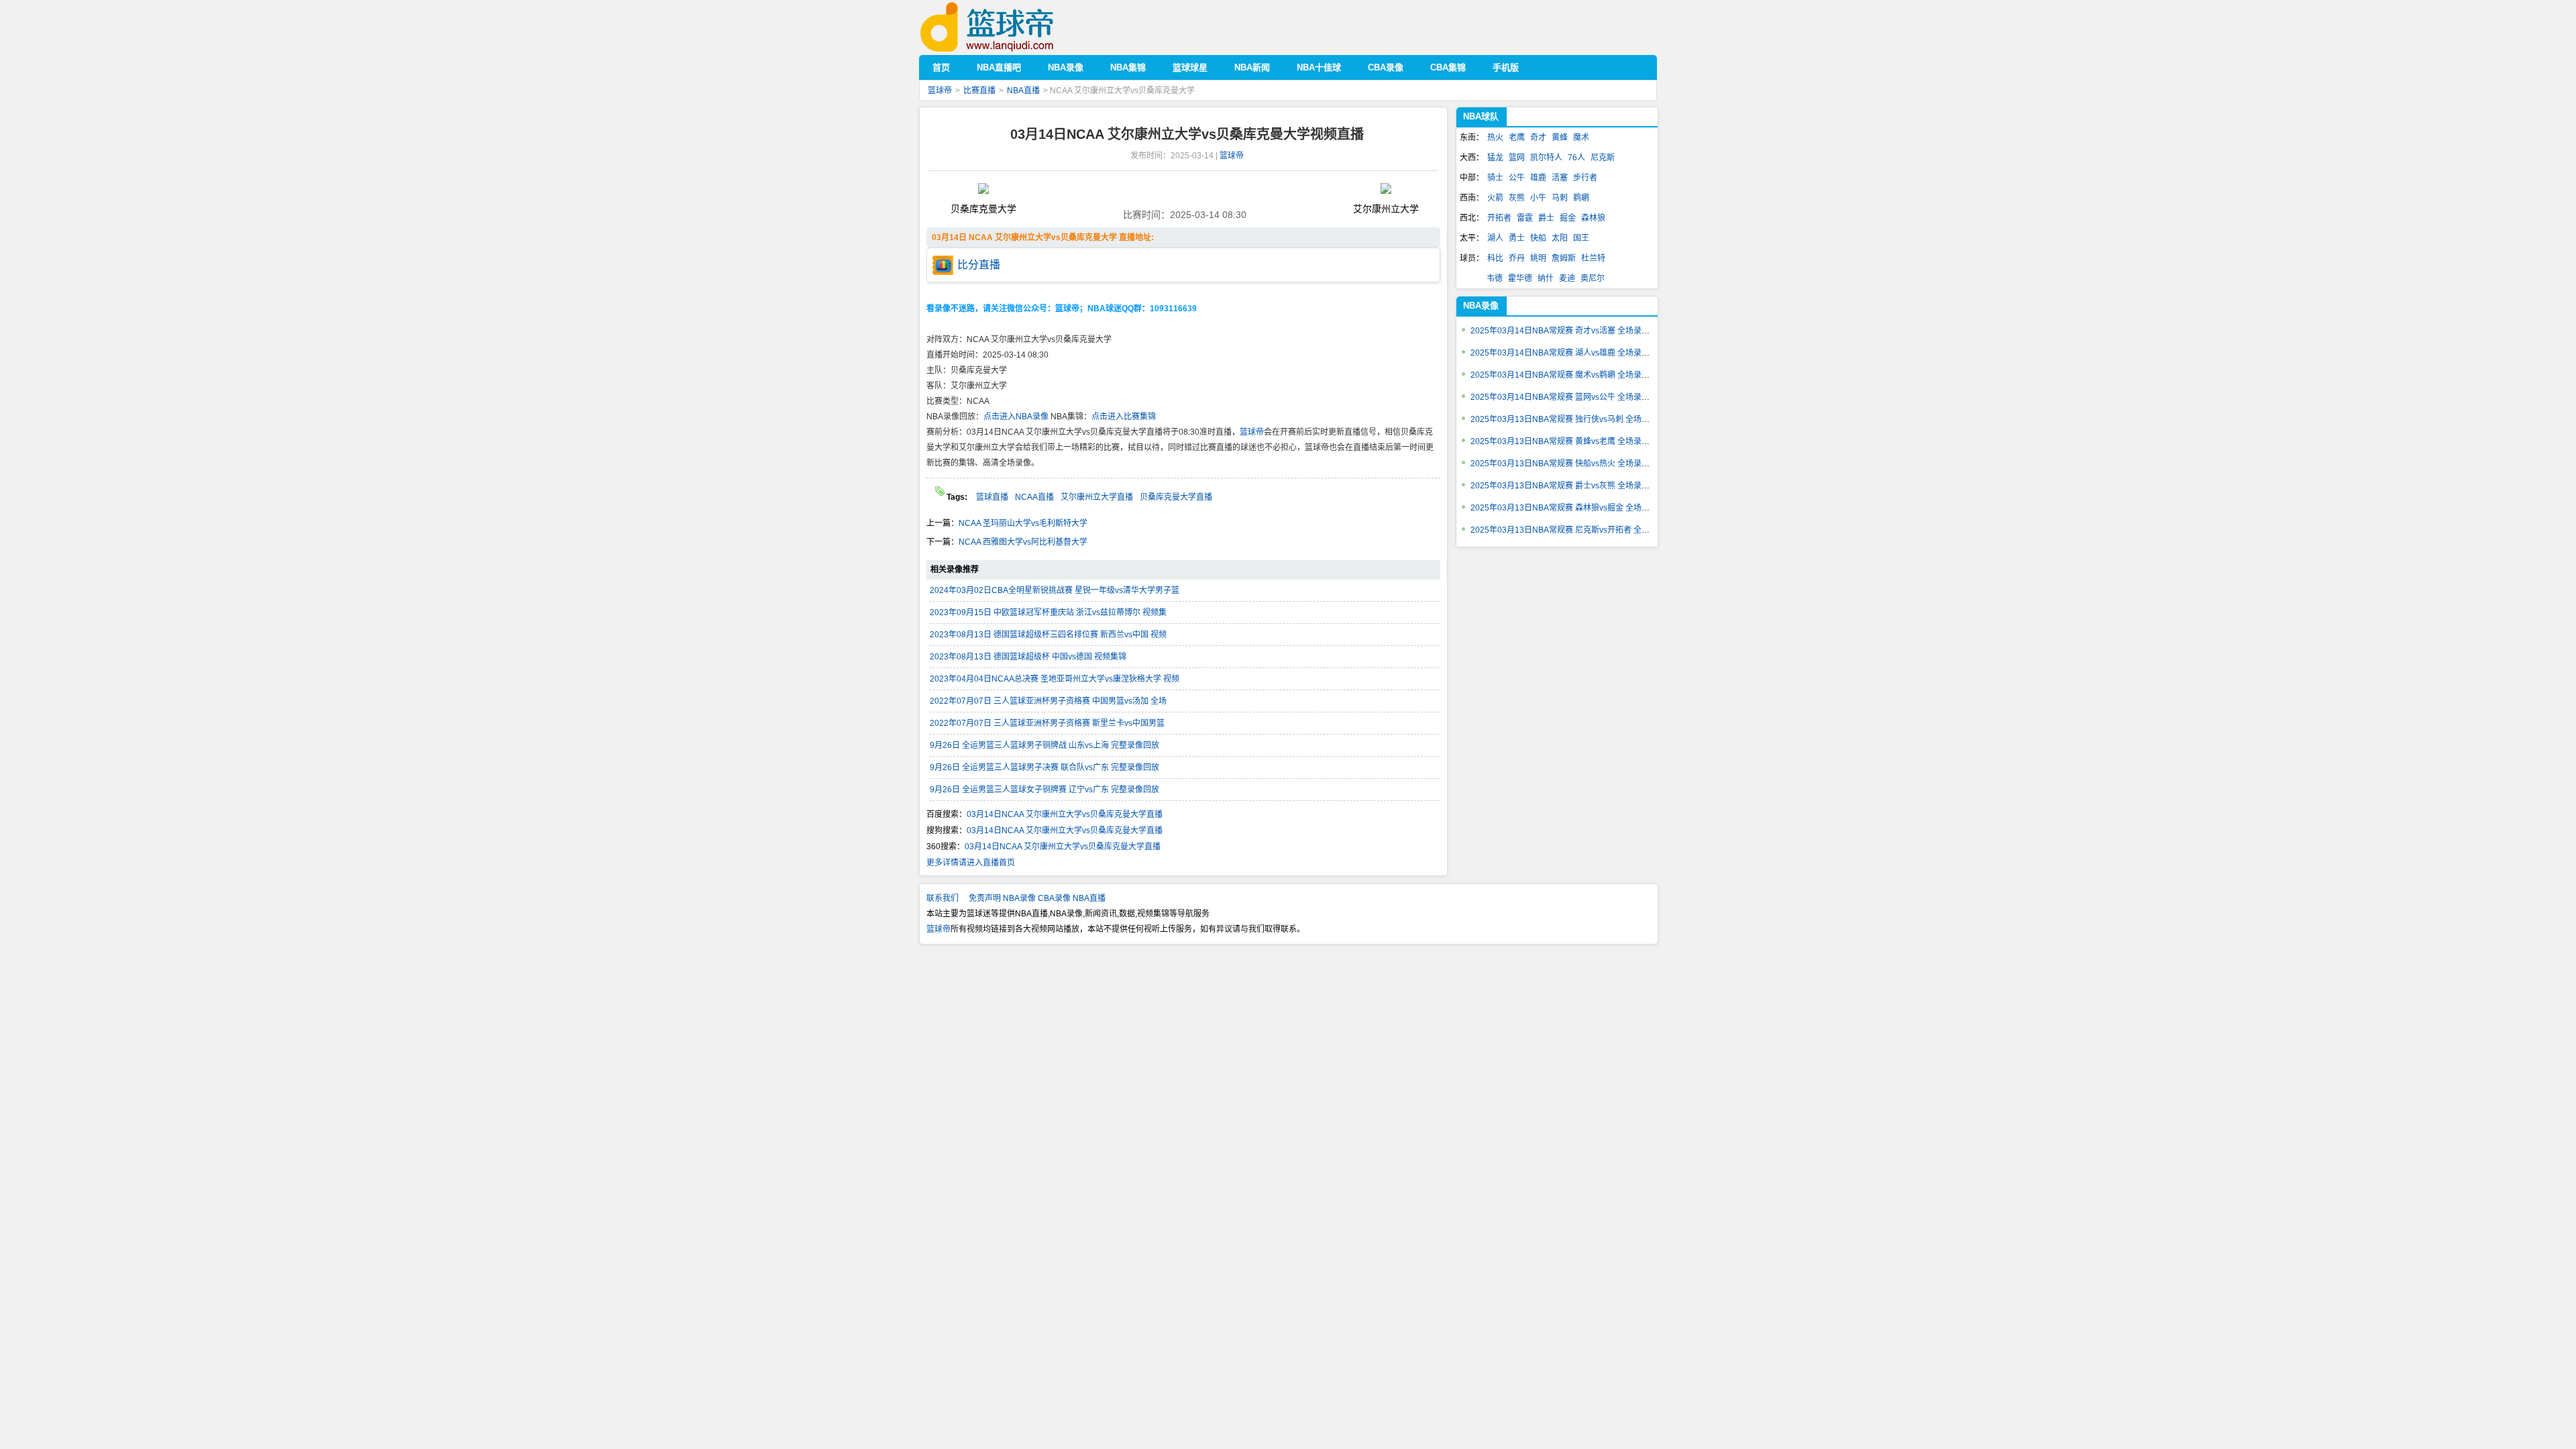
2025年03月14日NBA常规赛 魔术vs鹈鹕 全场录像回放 (1568, 375)
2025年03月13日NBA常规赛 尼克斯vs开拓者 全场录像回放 (1576, 530)
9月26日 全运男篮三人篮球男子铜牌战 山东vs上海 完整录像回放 (1044, 745)
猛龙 (1495, 158)
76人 (1576, 158)
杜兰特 (1593, 258)
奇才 (1538, 138)
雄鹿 (1538, 178)
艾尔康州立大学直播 (1097, 497)
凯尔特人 (1546, 158)
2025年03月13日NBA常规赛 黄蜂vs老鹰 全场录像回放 (1568, 441)
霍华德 (1520, 278)
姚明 (1538, 258)
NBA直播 (1023, 91)
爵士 (1546, 218)
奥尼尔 (1593, 278)
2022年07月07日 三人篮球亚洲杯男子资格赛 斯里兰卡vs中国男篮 (1047, 723)
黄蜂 (1560, 138)
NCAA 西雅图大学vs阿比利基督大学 (1023, 542)
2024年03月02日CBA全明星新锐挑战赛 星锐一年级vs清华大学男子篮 (1055, 590)
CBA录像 (1054, 898)
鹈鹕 (1581, 198)
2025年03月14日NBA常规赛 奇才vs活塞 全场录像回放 (1568, 331)
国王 (1581, 238)
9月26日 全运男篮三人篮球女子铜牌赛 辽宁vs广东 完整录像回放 (1044, 790)
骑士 (1495, 178)
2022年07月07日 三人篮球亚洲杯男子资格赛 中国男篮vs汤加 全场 (1048, 701)
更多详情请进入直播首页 (971, 863)
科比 (1495, 258)
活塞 (1560, 178)
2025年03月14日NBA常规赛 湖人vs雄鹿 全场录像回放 (1568, 353)
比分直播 (979, 265)
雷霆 (1525, 218)
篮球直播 (992, 497)
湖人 (1495, 238)
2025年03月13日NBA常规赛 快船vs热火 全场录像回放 (1568, 464)
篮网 (1517, 158)
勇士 (1517, 238)
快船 (1538, 238)
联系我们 (943, 898)
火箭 (1495, 198)
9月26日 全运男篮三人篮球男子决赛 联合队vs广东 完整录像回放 (1044, 767)
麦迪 (1567, 278)
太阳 (1560, 238)
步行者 (1585, 178)
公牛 (1517, 178)
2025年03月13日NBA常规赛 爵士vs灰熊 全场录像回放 (1568, 486)
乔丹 (1517, 258)
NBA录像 (1481, 306)
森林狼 (1593, 218)
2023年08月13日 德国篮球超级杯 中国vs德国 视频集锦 (1028, 657)
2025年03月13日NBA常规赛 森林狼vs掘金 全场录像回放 (1572, 508)
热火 (1495, 138)
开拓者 (1499, 218)
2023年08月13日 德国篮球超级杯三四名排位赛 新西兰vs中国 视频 (1048, 635)
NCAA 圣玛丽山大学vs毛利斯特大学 (1023, 523)
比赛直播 (979, 91)
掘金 (1568, 218)
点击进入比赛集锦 (1124, 417)
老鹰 (1517, 138)
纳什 (1546, 278)
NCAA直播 (1034, 497)
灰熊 (1517, 198)
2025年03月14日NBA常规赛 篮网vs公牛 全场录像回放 (1568, 397)
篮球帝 (1007, 27)
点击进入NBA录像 (1016, 417)
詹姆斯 (1564, 258)
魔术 (1581, 138)
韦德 (1495, 278)
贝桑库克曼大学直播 (1176, 497)
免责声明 (985, 898)
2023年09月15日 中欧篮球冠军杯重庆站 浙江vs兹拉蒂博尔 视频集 (1048, 612)
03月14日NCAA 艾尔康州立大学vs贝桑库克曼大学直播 (1065, 814)
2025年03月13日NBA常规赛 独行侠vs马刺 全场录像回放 (1572, 419)
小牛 (1538, 198)
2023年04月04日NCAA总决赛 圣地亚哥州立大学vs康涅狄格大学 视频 (1055, 679)
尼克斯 (1603, 158)
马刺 (1560, 198)
